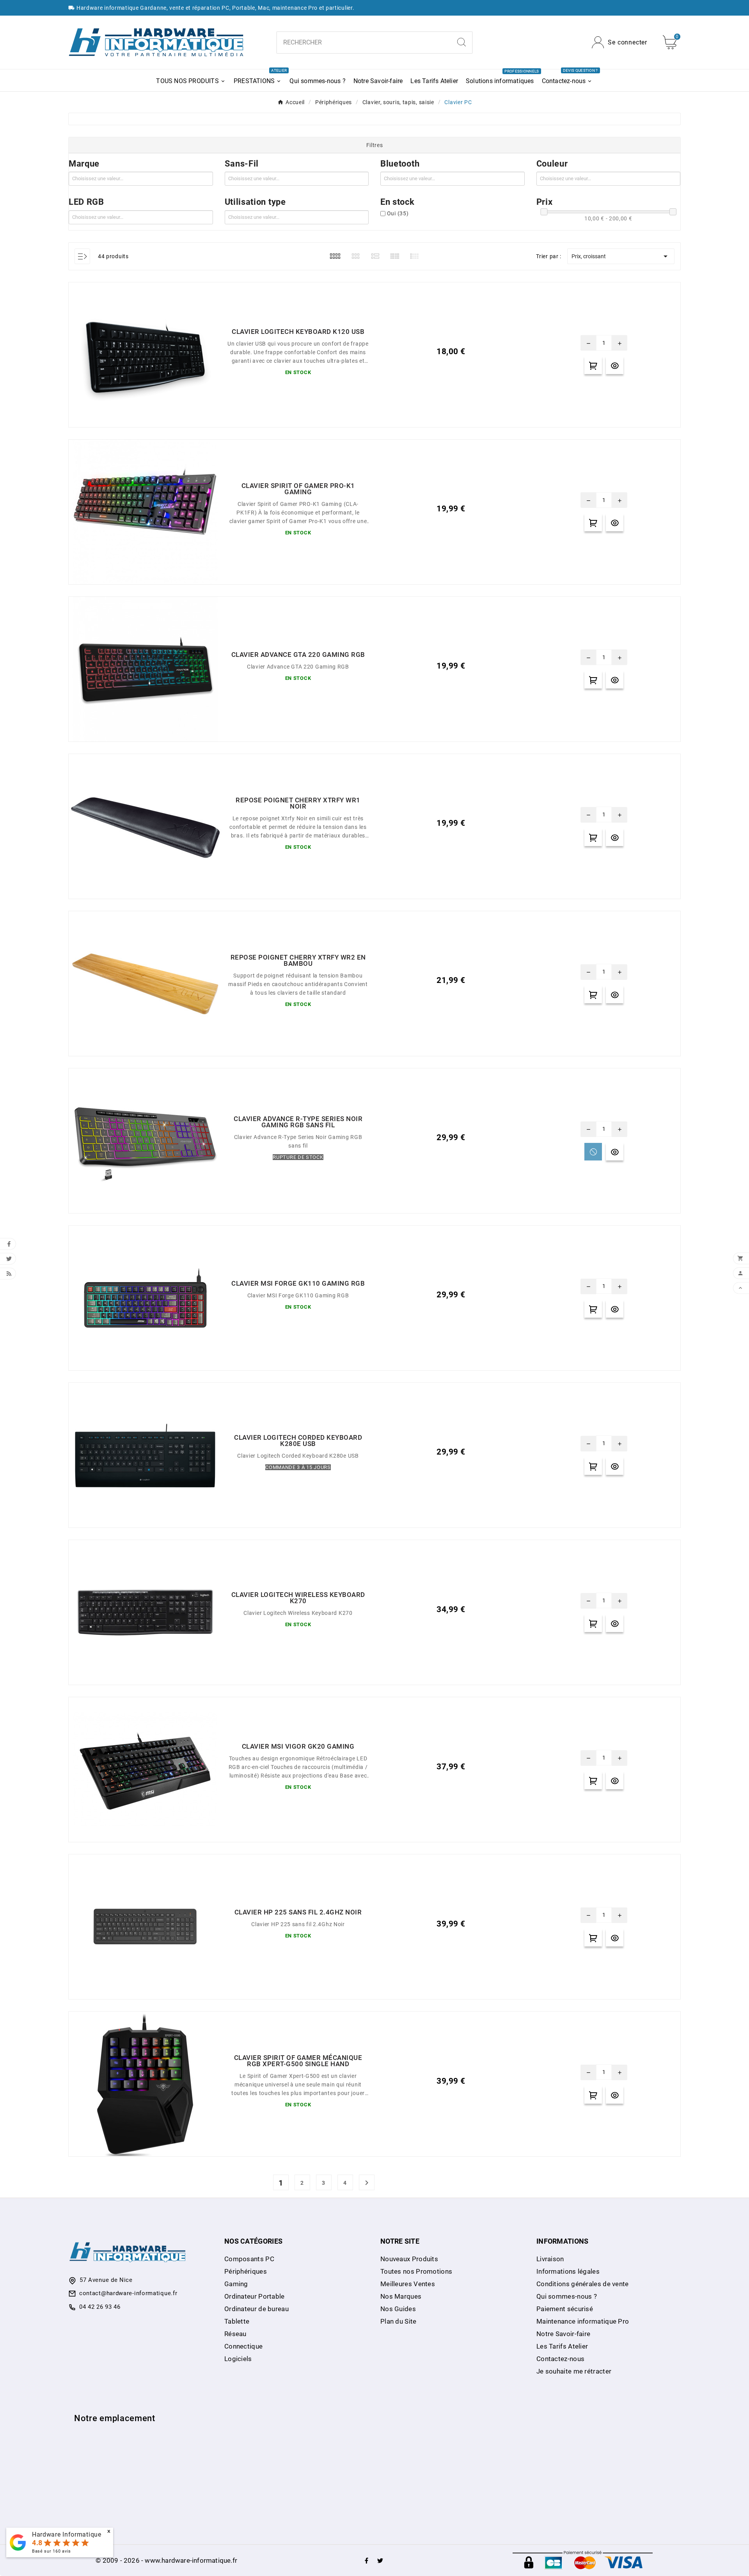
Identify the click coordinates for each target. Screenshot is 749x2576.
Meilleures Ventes (408, 2284)
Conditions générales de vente (583, 2284)
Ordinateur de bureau (256, 2309)
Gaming (236, 2284)
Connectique (243, 2346)
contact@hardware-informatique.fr (128, 2293)
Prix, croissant (621, 256)
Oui (398, 213)
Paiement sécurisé (565, 2309)
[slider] (544, 212)
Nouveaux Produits (409, 2259)
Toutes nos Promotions (416, 2271)
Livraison (550, 2259)
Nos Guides (398, 2309)
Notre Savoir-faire (563, 2334)
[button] (374, 145)
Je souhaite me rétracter (574, 2371)
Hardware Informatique (67, 2534)
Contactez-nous (560, 2359)
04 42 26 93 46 (100, 2307)
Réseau (235, 2334)
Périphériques (246, 2271)
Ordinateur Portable (255, 2296)
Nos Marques (401, 2296)
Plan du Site (398, 2321)
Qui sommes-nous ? (567, 2296)
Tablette (237, 2321)
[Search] (461, 42)
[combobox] (364, 43)
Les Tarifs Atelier (562, 2346)
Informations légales (568, 2271)
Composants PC (249, 2259)
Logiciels (238, 2359)
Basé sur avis (51, 2551)
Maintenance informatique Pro (583, 2321)
